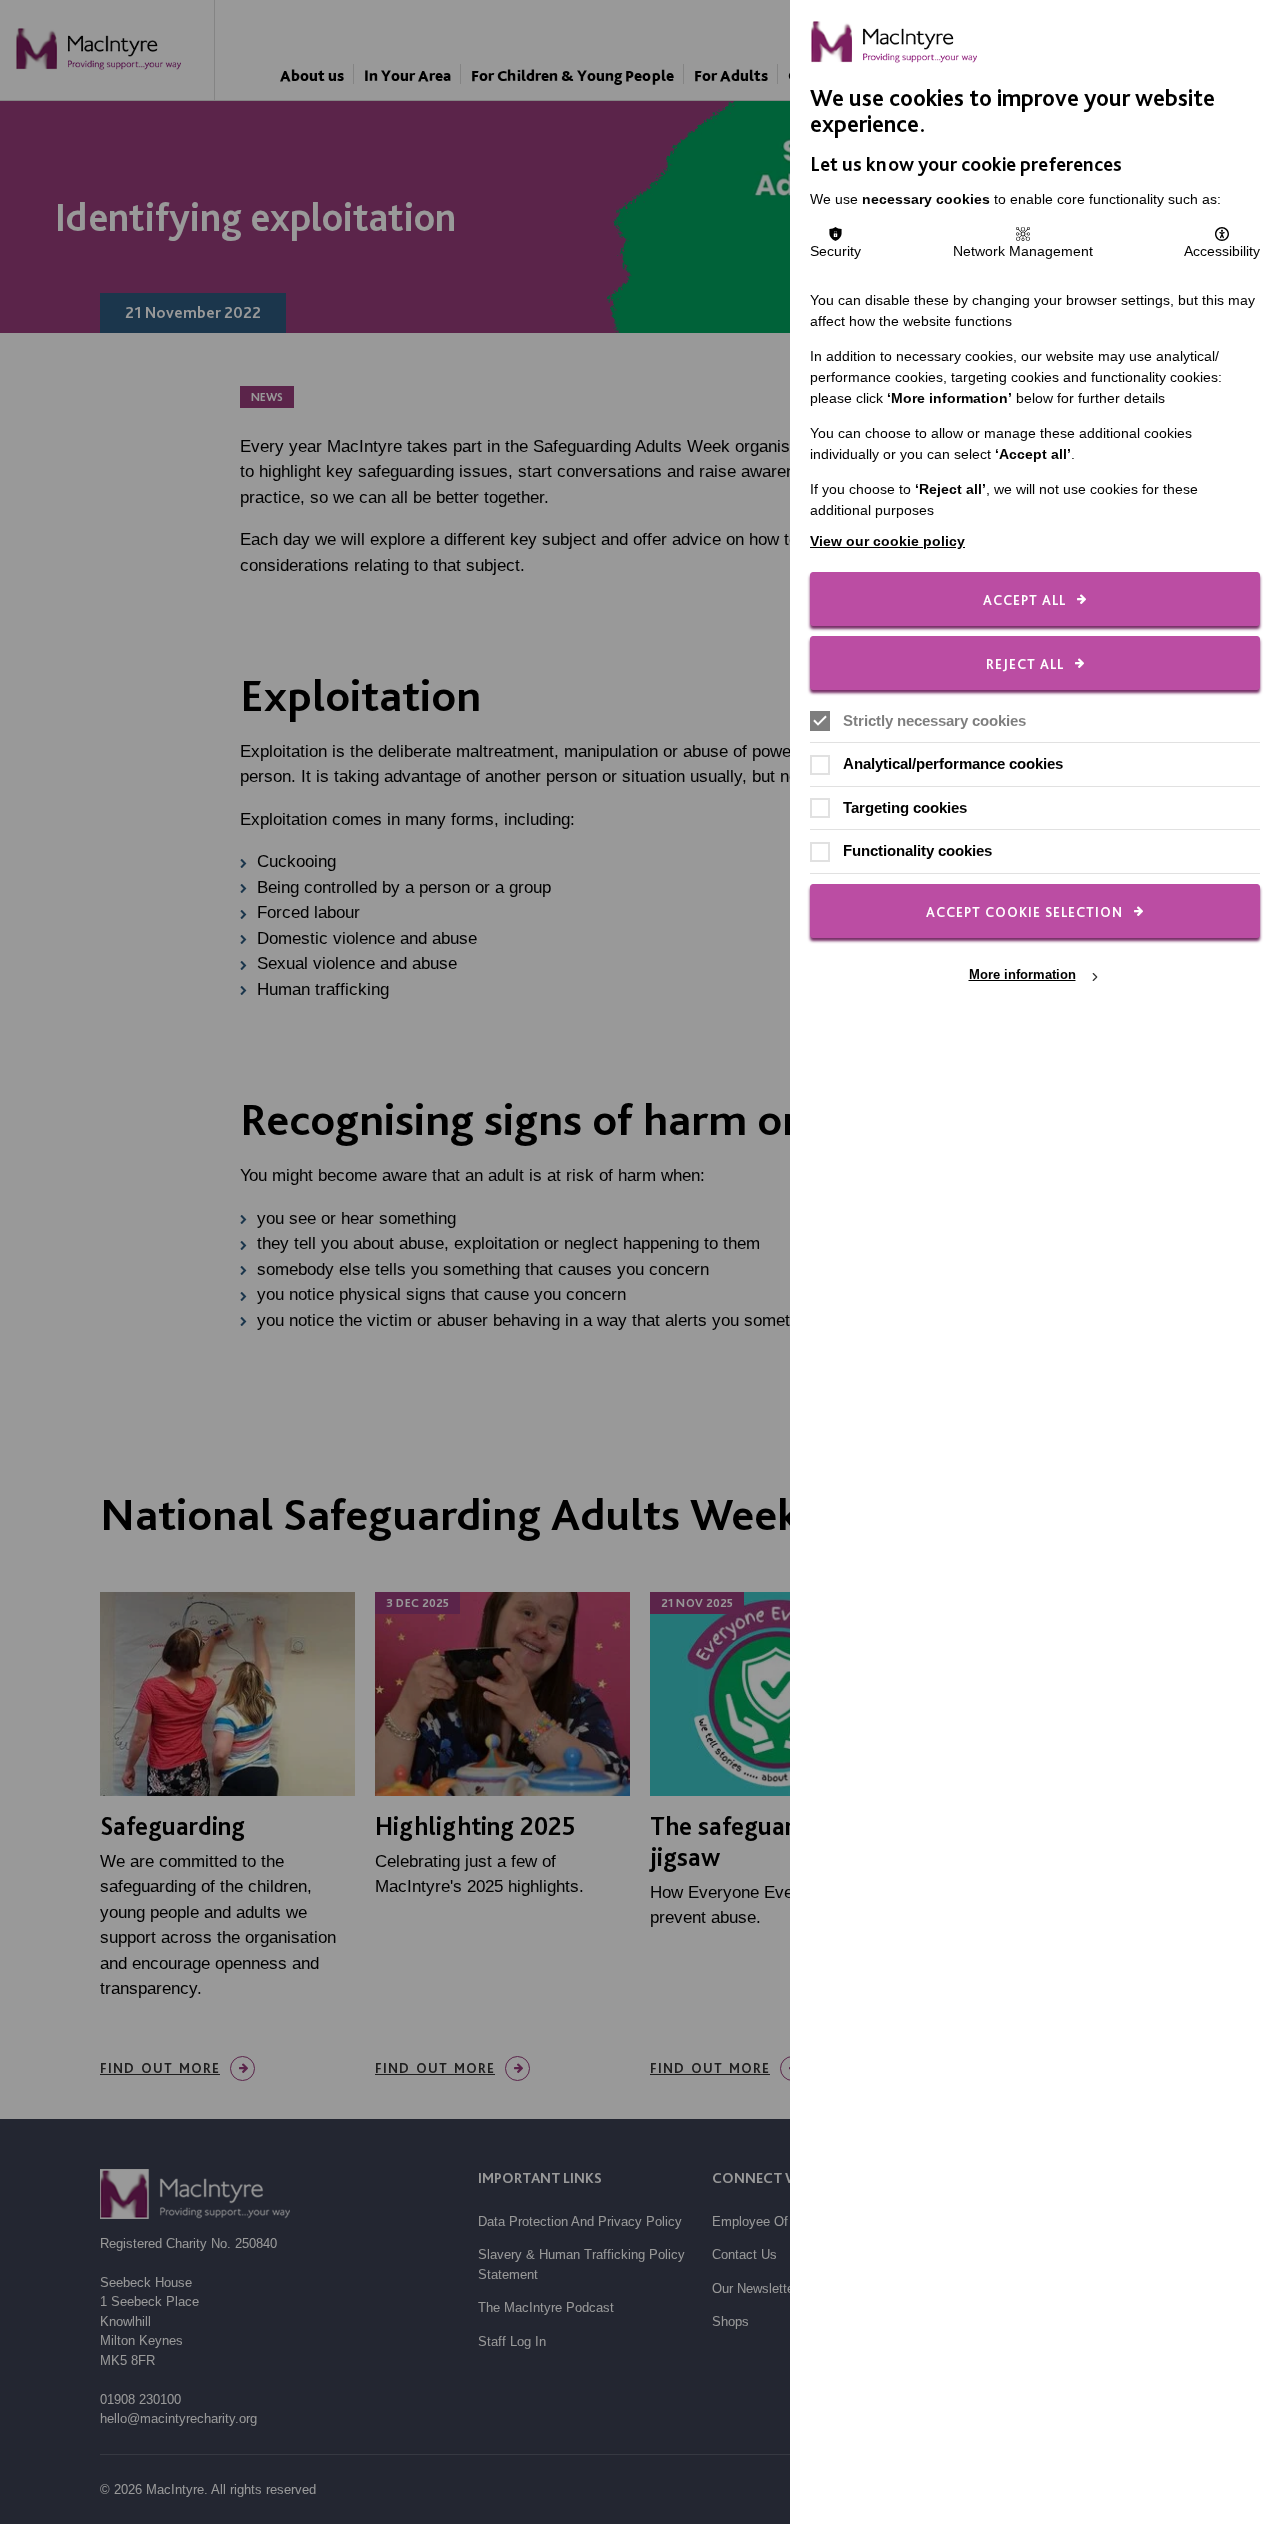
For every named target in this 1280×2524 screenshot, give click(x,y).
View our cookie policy (887, 541)
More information (1022, 975)
